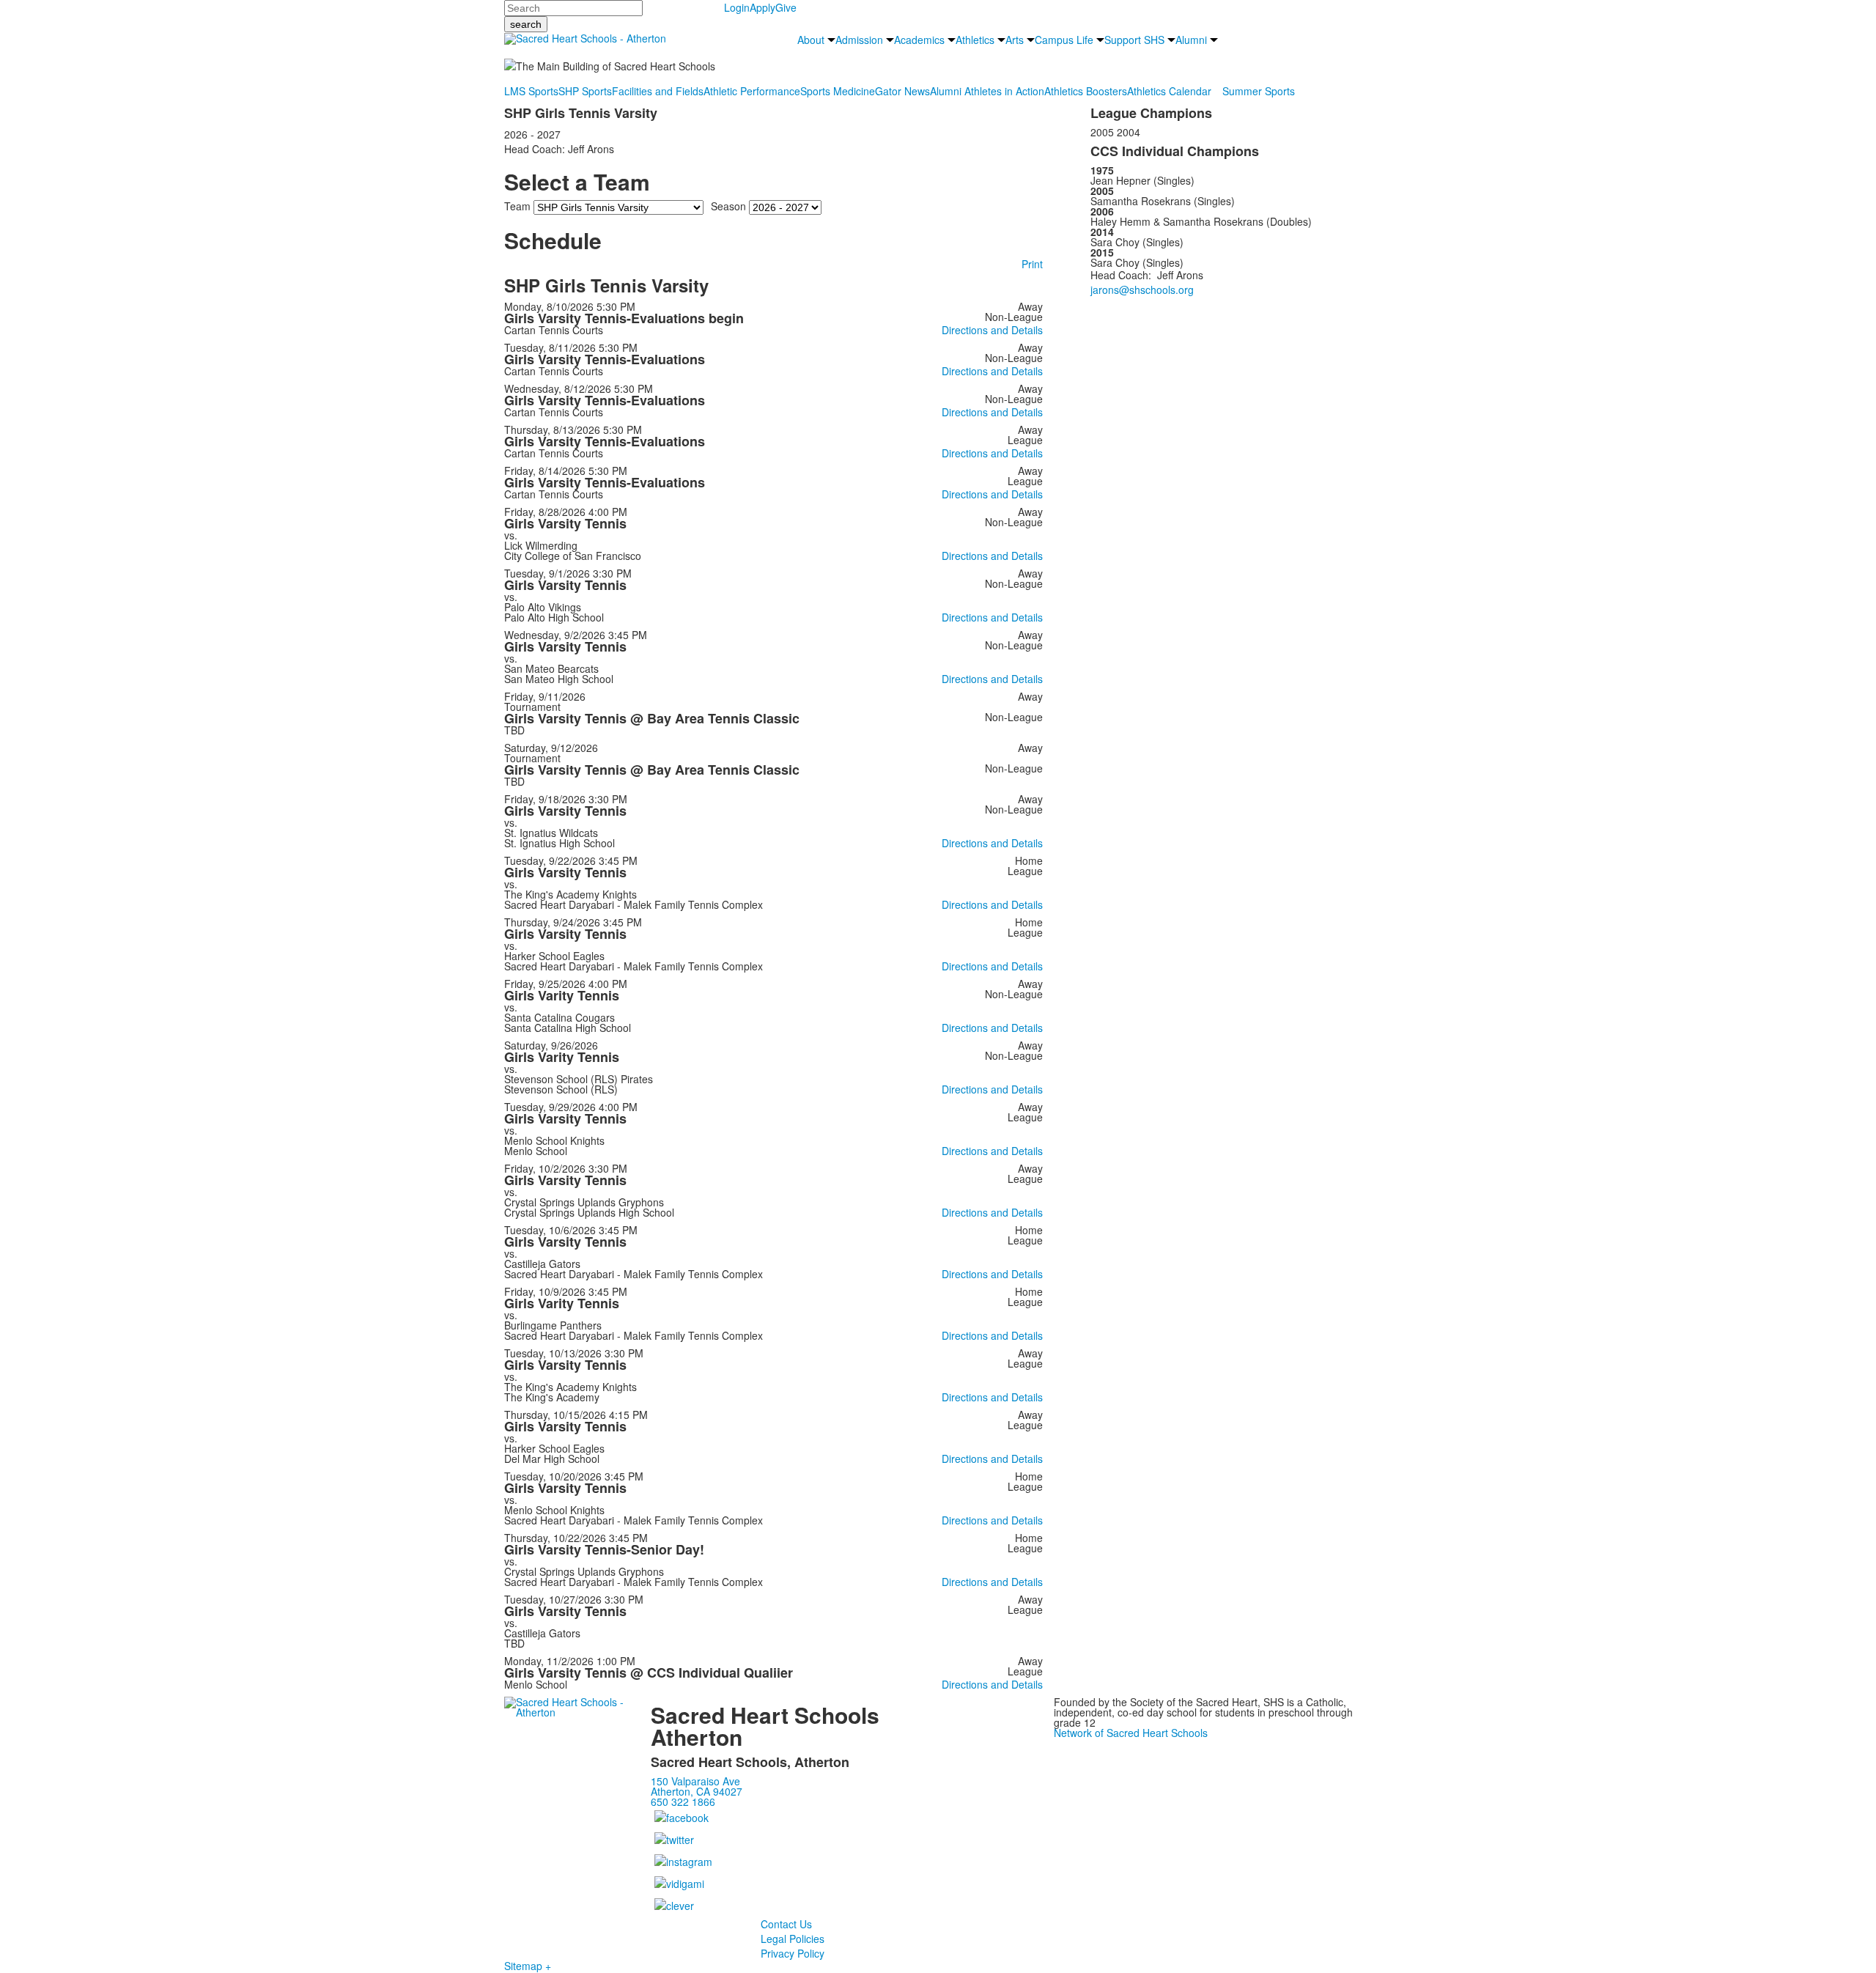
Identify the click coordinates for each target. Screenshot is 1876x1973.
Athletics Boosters (1086, 91)
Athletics (975, 40)
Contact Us (786, 1924)
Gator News (902, 91)
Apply (762, 7)
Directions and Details (992, 330)
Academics (919, 40)
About (811, 40)
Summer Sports (1259, 91)
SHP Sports (585, 91)
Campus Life (1064, 40)
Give (786, 7)
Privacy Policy (793, 1953)
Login (737, 7)
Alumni (1191, 40)
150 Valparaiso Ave (695, 1781)
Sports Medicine (838, 91)
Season (728, 206)
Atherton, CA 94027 (697, 1791)
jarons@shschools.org (1142, 290)
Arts (1015, 40)
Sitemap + (528, 1966)
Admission (859, 40)
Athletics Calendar (1169, 91)
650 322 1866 (683, 1801)
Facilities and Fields (658, 91)
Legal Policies (793, 1939)
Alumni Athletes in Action (987, 91)
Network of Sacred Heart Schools (1131, 1733)
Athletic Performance (752, 91)
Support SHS (1134, 40)
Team (517, 206)
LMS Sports (531, 91)
